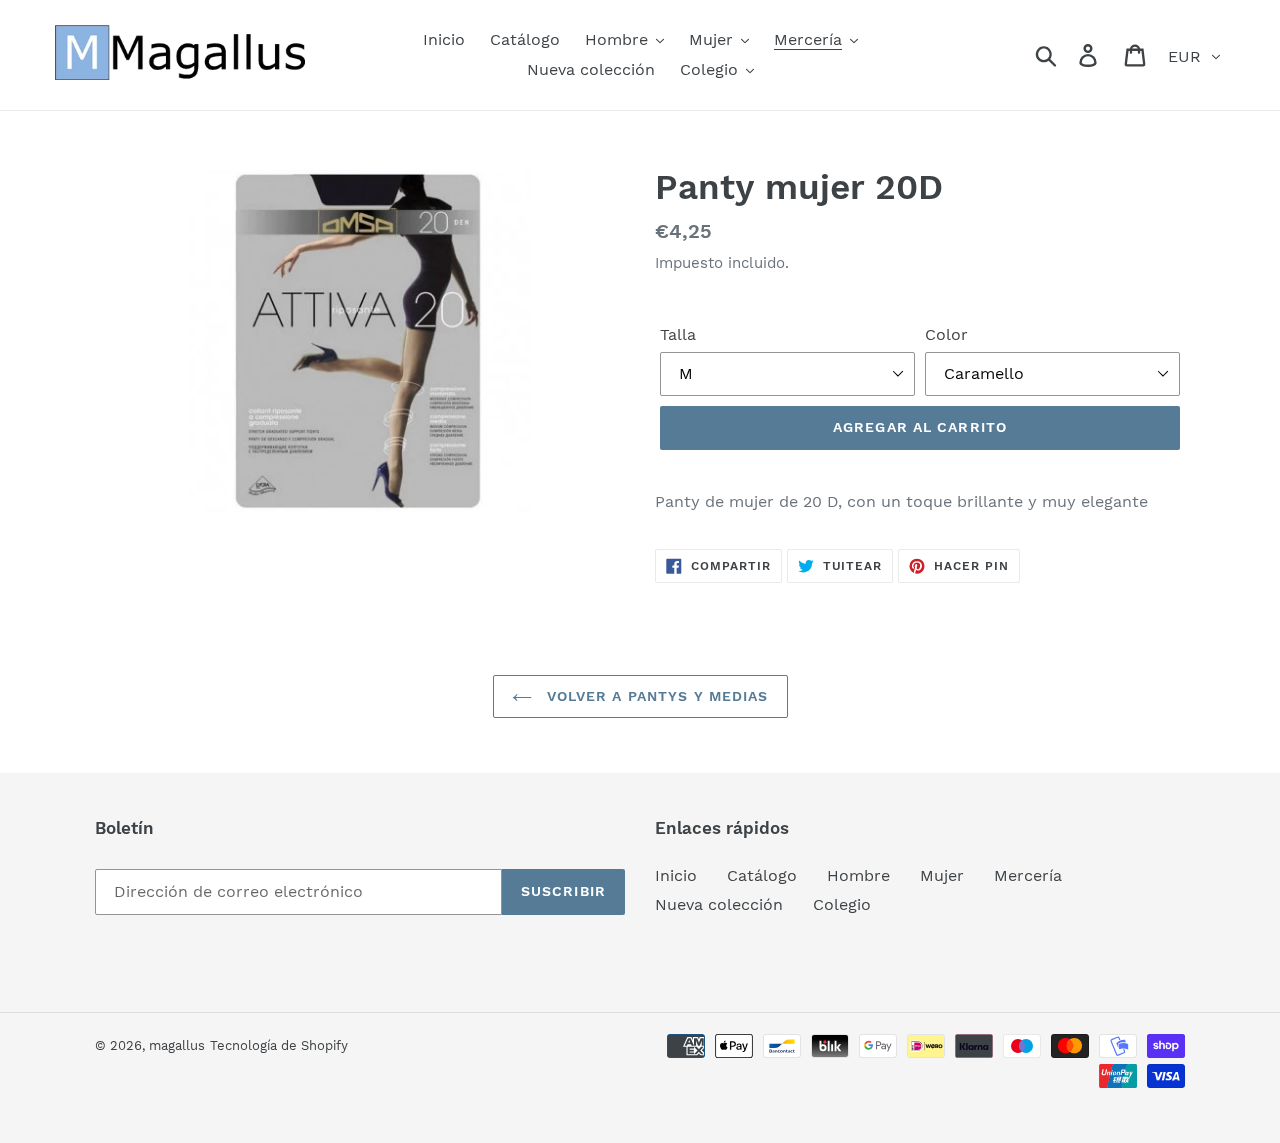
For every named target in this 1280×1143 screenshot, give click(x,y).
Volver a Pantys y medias (655, 696)
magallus (177, 1045)
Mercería (1028, 875)
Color (946, 334)
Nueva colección (719, 904)
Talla (678, 334)
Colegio (842, 904)
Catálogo (762, 875)
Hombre (858, 875)
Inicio (676, 875)
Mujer (942, 875)
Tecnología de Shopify (279, 1045)
